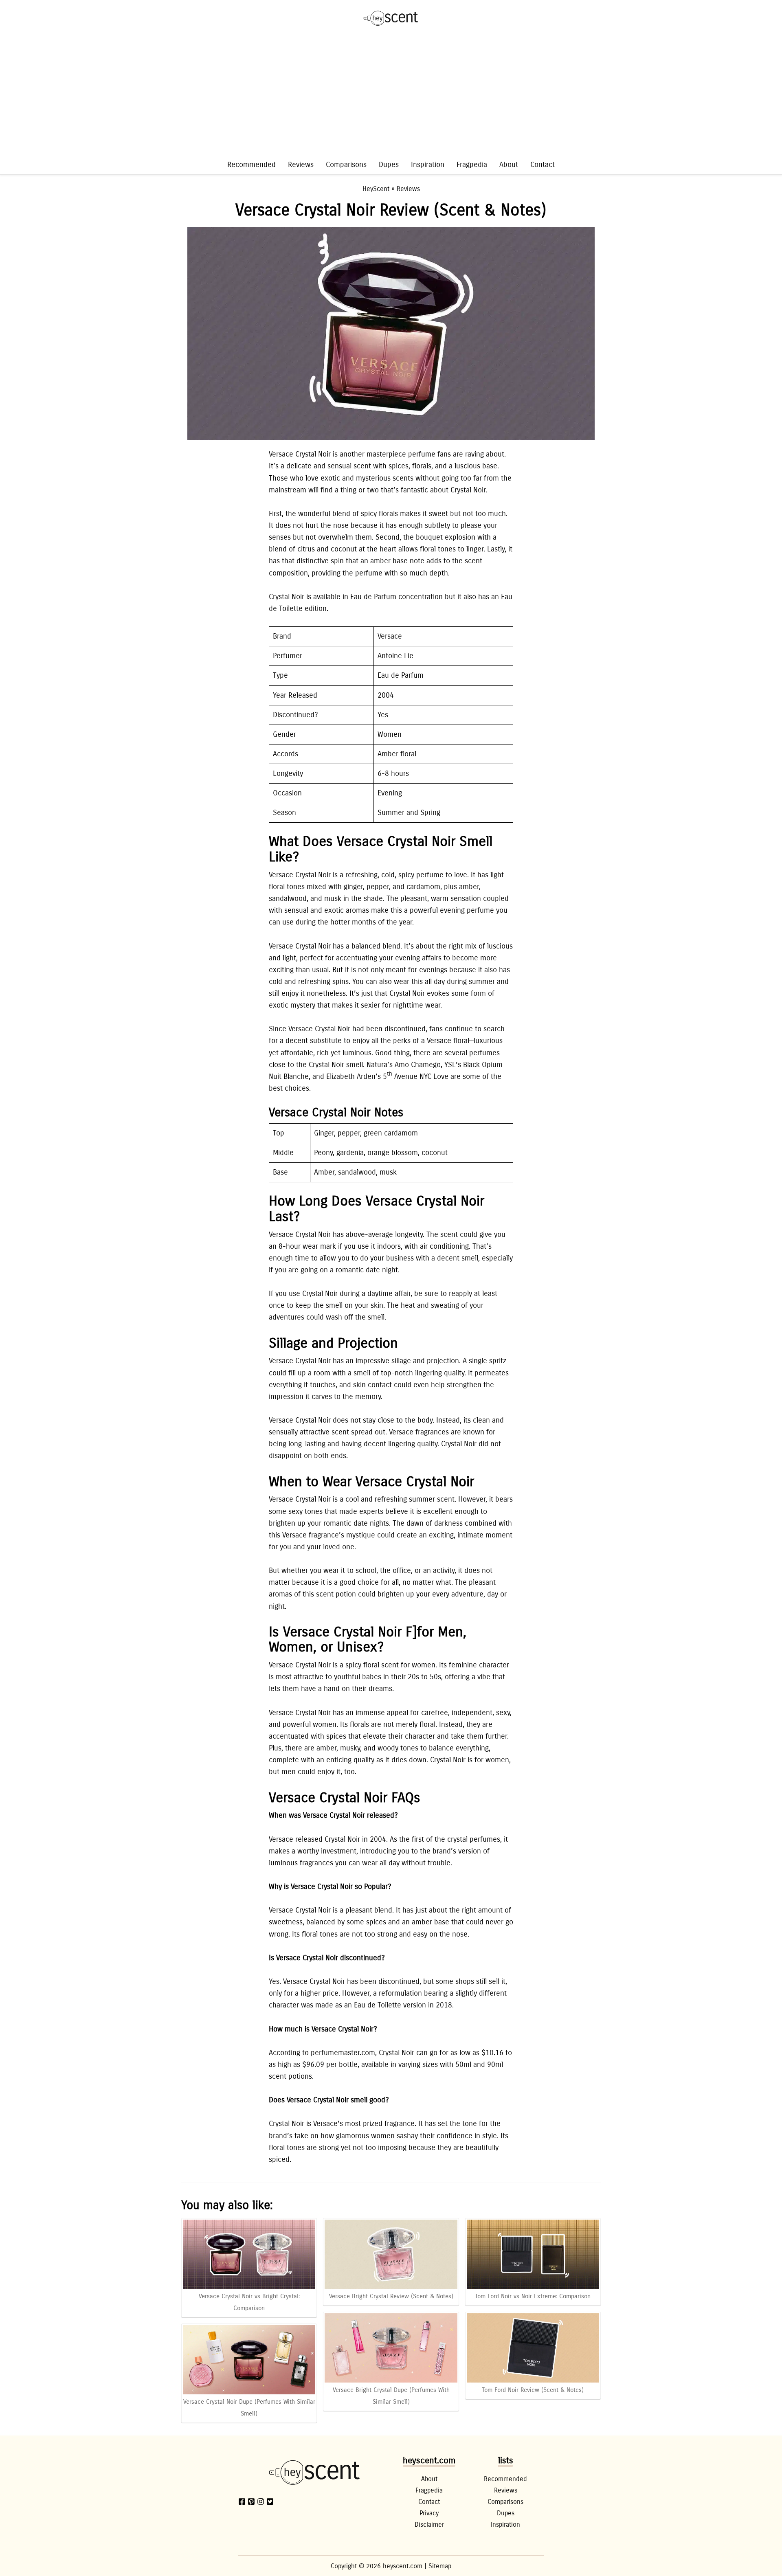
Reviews (301, 165)
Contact (543, 165)
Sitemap (440, 2566)
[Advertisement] (391, 97)
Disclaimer (429, 2524)
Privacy (429, 2513)
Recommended (252, 165)
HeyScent (376, 189)
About (509, 165)
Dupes (389, 165)
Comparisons (346, 165)
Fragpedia (472, 165)
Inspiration (428, 165)
